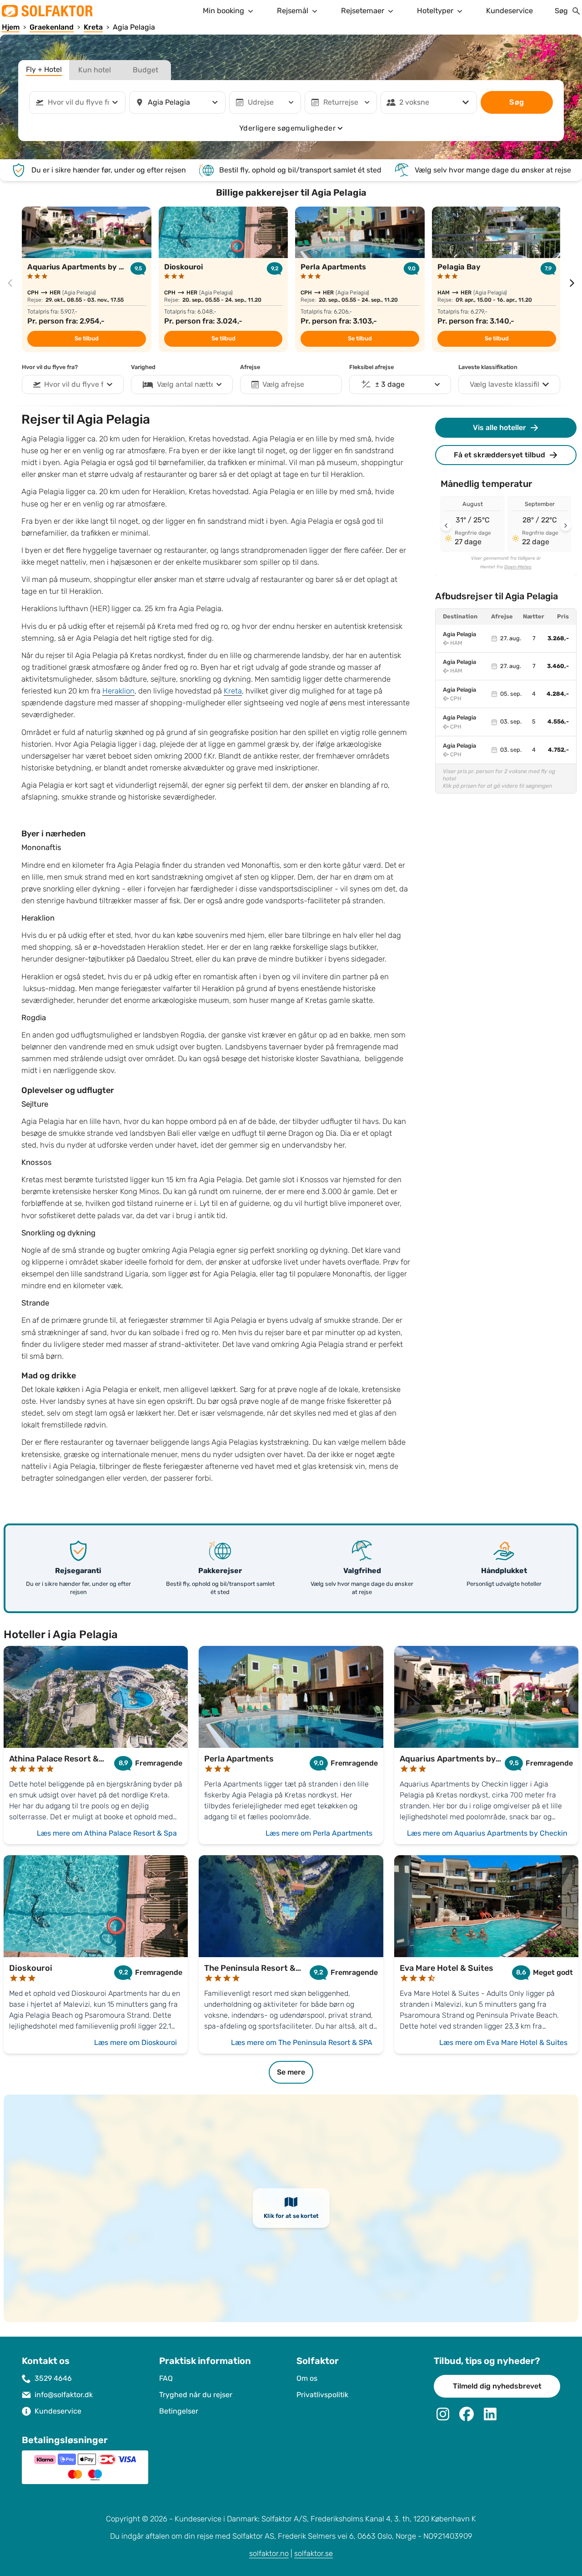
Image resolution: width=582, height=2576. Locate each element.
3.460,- (558, 666)
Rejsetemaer (363, 11)
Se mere (291, 2072)
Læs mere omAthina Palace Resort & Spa (107, 1833)
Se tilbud (87, 339)
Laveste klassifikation (488, 367)
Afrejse (250, 367)
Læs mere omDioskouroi (135, 2042)
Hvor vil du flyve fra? (50, 367)
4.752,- (558, 750)
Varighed (143, 367)
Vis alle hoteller (499, 428)
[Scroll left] (446, 526)
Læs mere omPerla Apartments (319, 1833)
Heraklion (118, 691)
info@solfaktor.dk (64, 2395)
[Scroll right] (566, 526)
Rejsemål (293, 11)
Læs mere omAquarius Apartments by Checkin (487, 1833)
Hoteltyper (435, 11)
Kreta (233, 691)
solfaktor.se (314, 2553)
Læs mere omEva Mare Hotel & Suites (503, 2042)
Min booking (223, 11)
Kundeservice (509, 11)
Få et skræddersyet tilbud (499, 455)
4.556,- (558, 722)
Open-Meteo (518, 567)
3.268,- (558, 638)
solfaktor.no (269, 2553)
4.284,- (558, 694)
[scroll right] (572, 283)
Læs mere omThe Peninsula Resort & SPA (302, 2042)
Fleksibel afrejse (371, 367)
